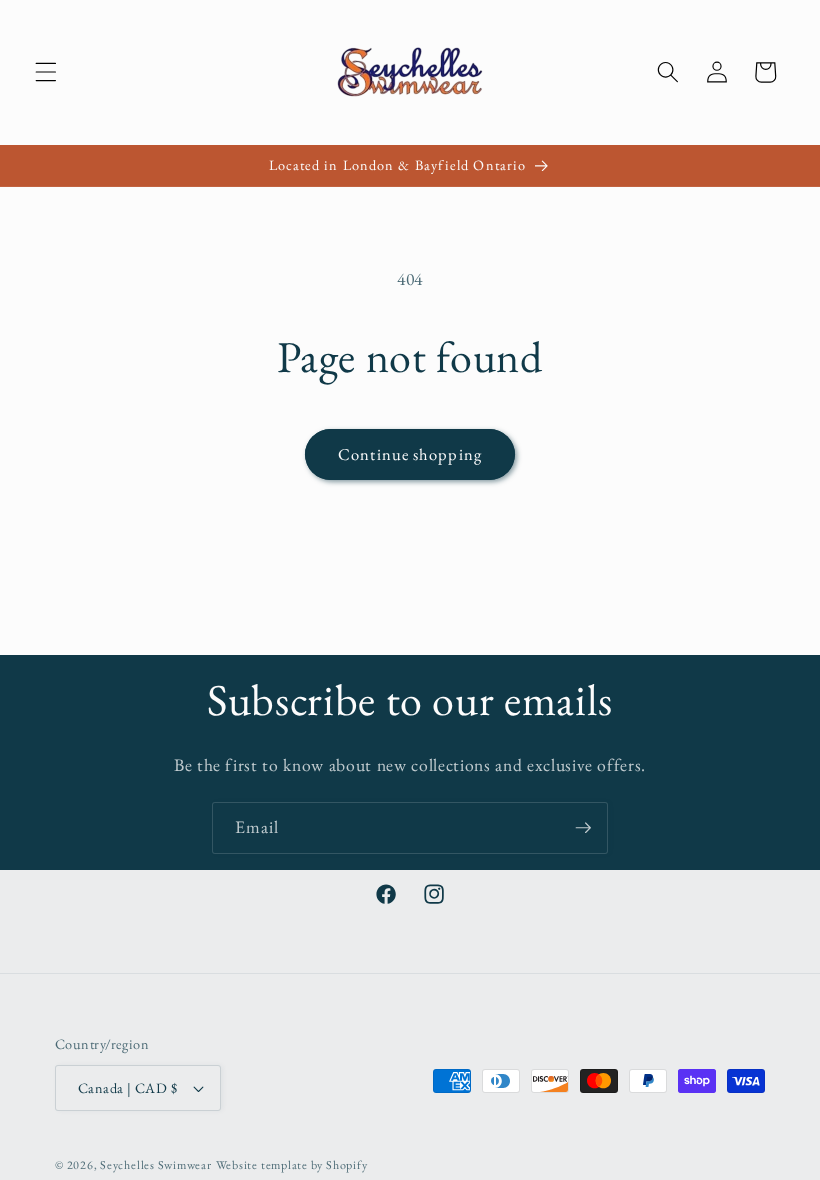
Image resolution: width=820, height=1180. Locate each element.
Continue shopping (410, 454)
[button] (46, 72)
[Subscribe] (583, 828)
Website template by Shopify (292, 1165)
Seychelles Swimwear (156, 1165)
